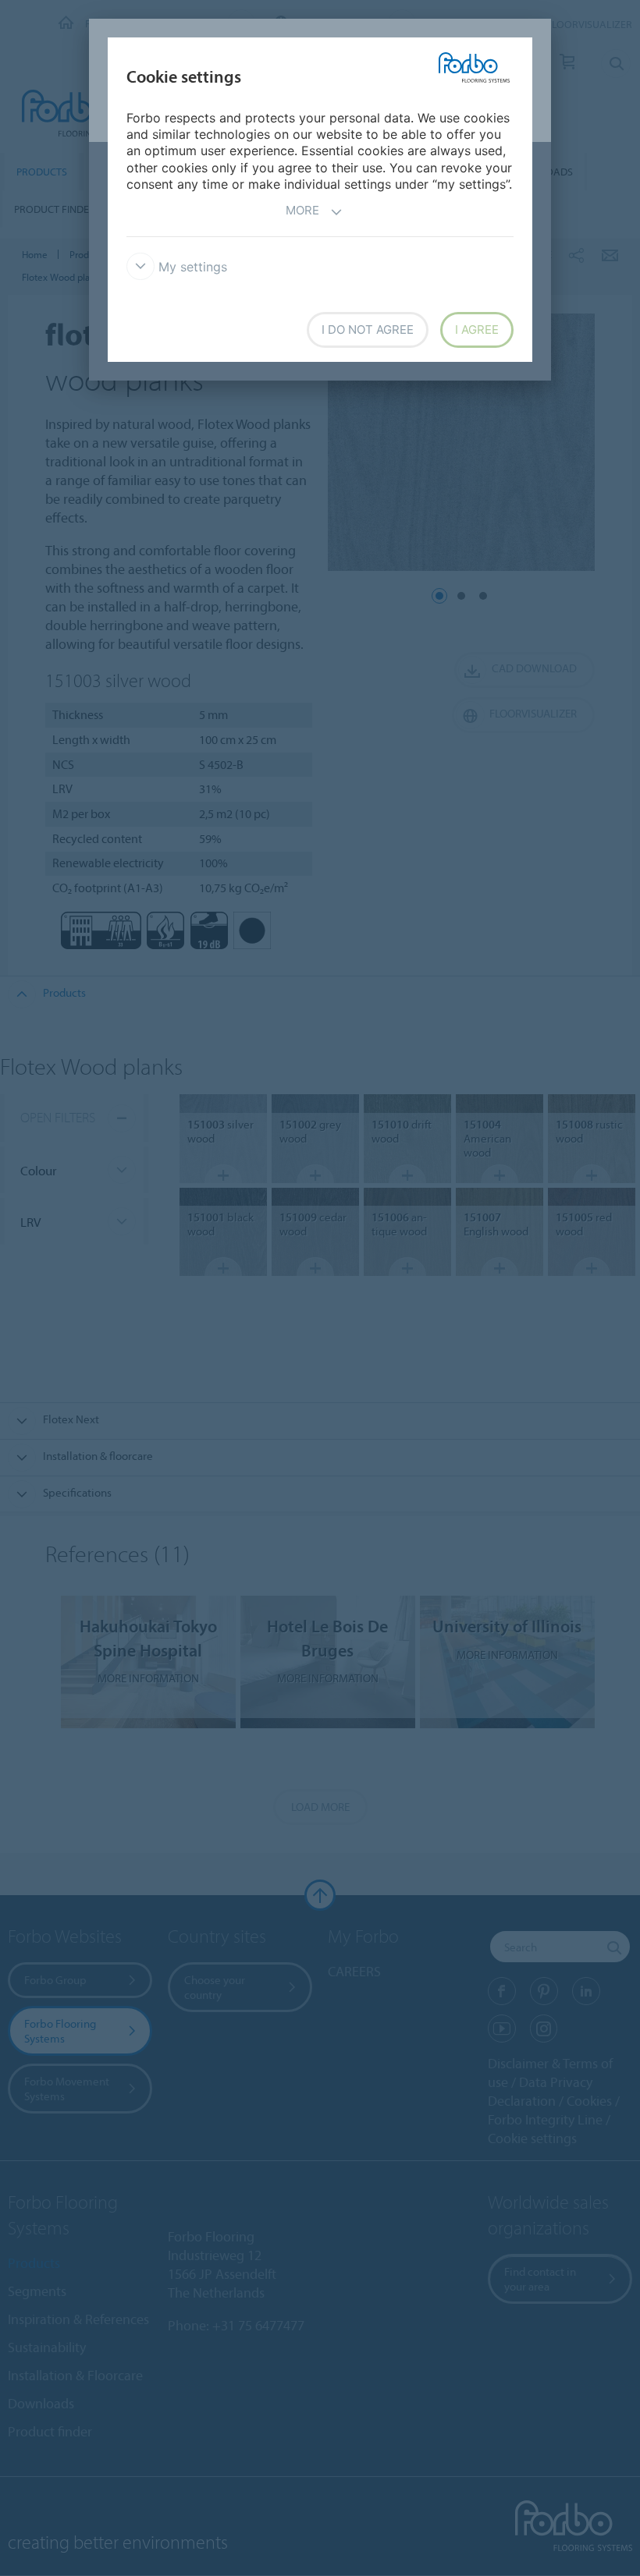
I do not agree (368, 330)
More (302, 210)
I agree (477, 330)
